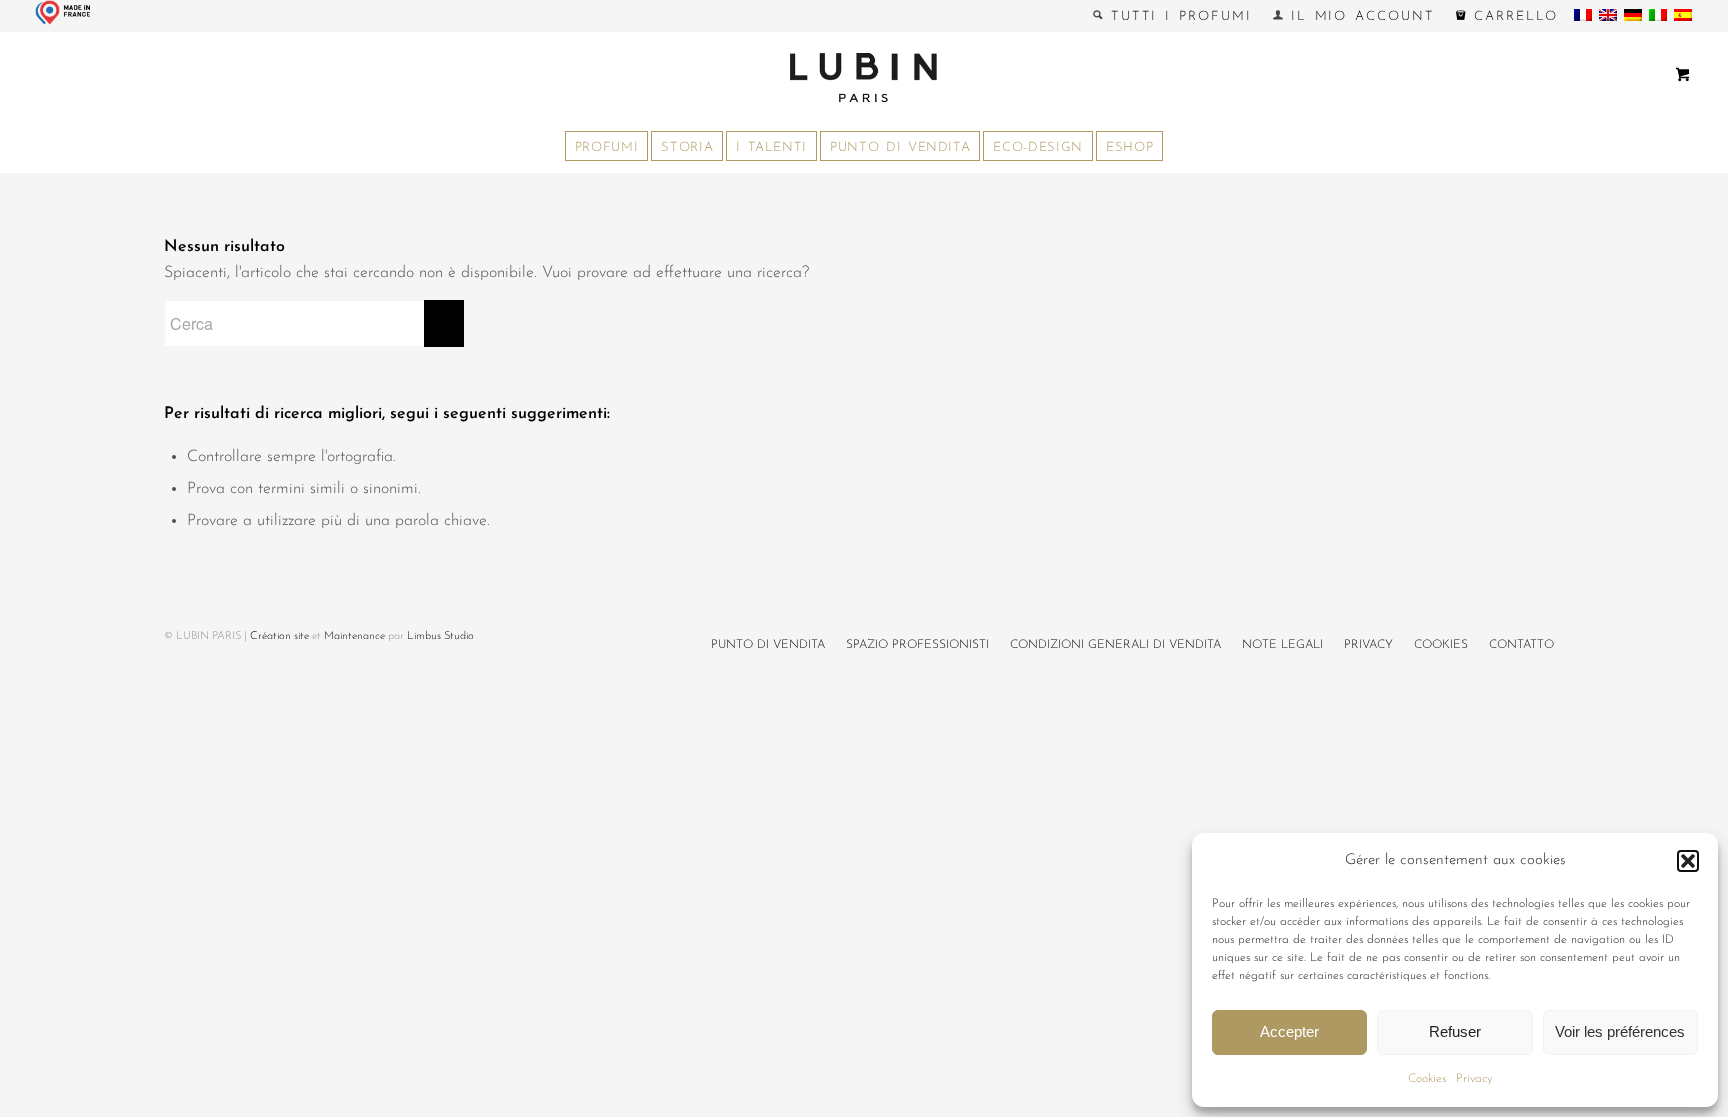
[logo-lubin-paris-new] (864, 77)
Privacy (1474, 1079)
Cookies (1427, 1079)
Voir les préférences (1620, 1031)
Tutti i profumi (1177, 16)
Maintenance (354, 636)
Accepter (1289, 1031)
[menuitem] (1173, 16)
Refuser (1455, 1031)
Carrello (1512, 16)
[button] (1688, 861)
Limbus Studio (440, 636)
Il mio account (1359, 16)
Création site (279, 636)
